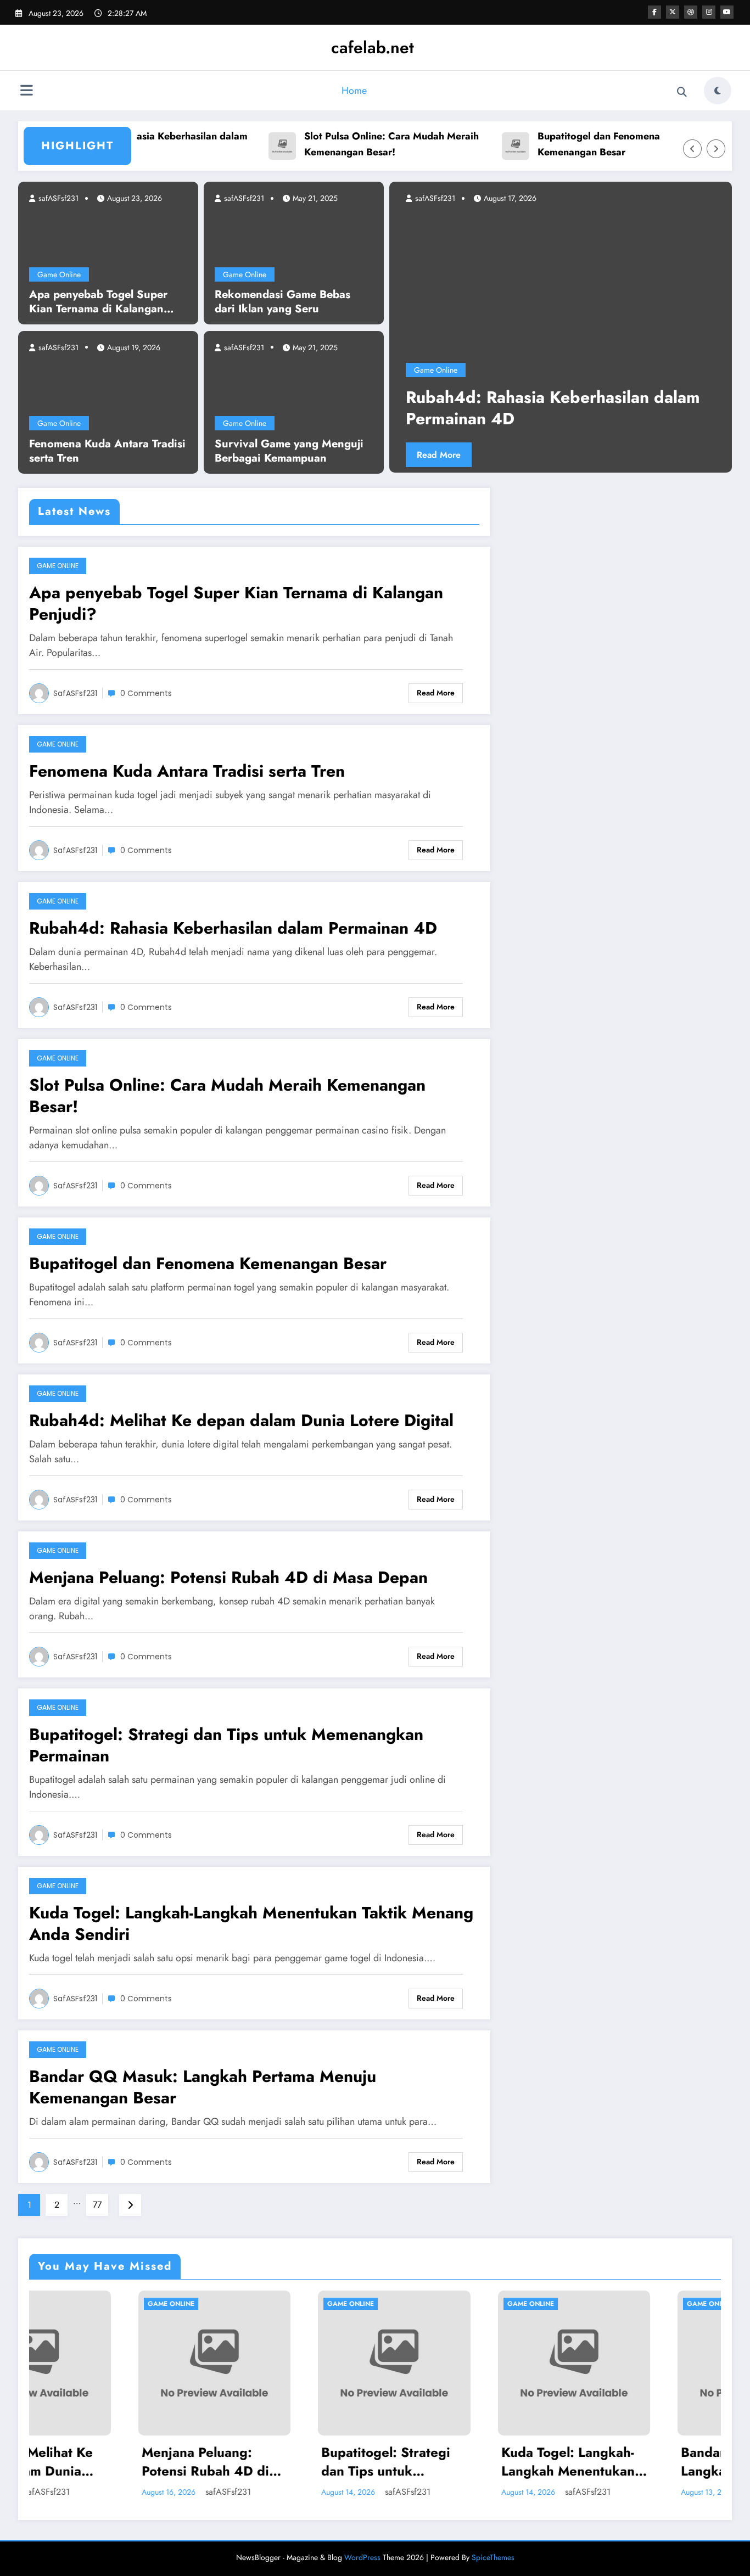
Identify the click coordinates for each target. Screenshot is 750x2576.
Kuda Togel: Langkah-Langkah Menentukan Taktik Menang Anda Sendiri (251, 1923)
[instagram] (709, 12)
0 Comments (146, 693)
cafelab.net (373, 47)
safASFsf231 (57, 198)
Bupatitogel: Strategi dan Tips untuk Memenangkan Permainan (226, 1745)
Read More (482, 455)
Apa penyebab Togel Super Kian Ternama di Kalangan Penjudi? (98, 302)
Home (354, 91)
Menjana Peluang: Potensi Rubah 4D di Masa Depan (228, 1577)
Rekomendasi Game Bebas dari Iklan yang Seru (282, 302)
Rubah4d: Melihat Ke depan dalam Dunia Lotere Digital (241, 1420)
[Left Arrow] (692, 149)
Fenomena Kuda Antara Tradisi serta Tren (107, 451)
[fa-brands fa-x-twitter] (673, 12)
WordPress (362, 2557)
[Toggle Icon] (26, 92)
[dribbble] (691, 12)
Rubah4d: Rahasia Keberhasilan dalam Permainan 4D (233, 928)
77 (97, 2205)
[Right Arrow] (716, 149)
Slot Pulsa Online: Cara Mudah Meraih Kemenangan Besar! (350, 144)
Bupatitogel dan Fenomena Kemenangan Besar (557, 144)
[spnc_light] (718, 91)
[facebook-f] (654, 12)
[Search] (682, 92)
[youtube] (727, 12)
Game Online (59, 274)
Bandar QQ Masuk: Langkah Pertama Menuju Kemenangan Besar (203, 2087)
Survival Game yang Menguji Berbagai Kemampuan (289, 451)
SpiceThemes (493, 2557)
